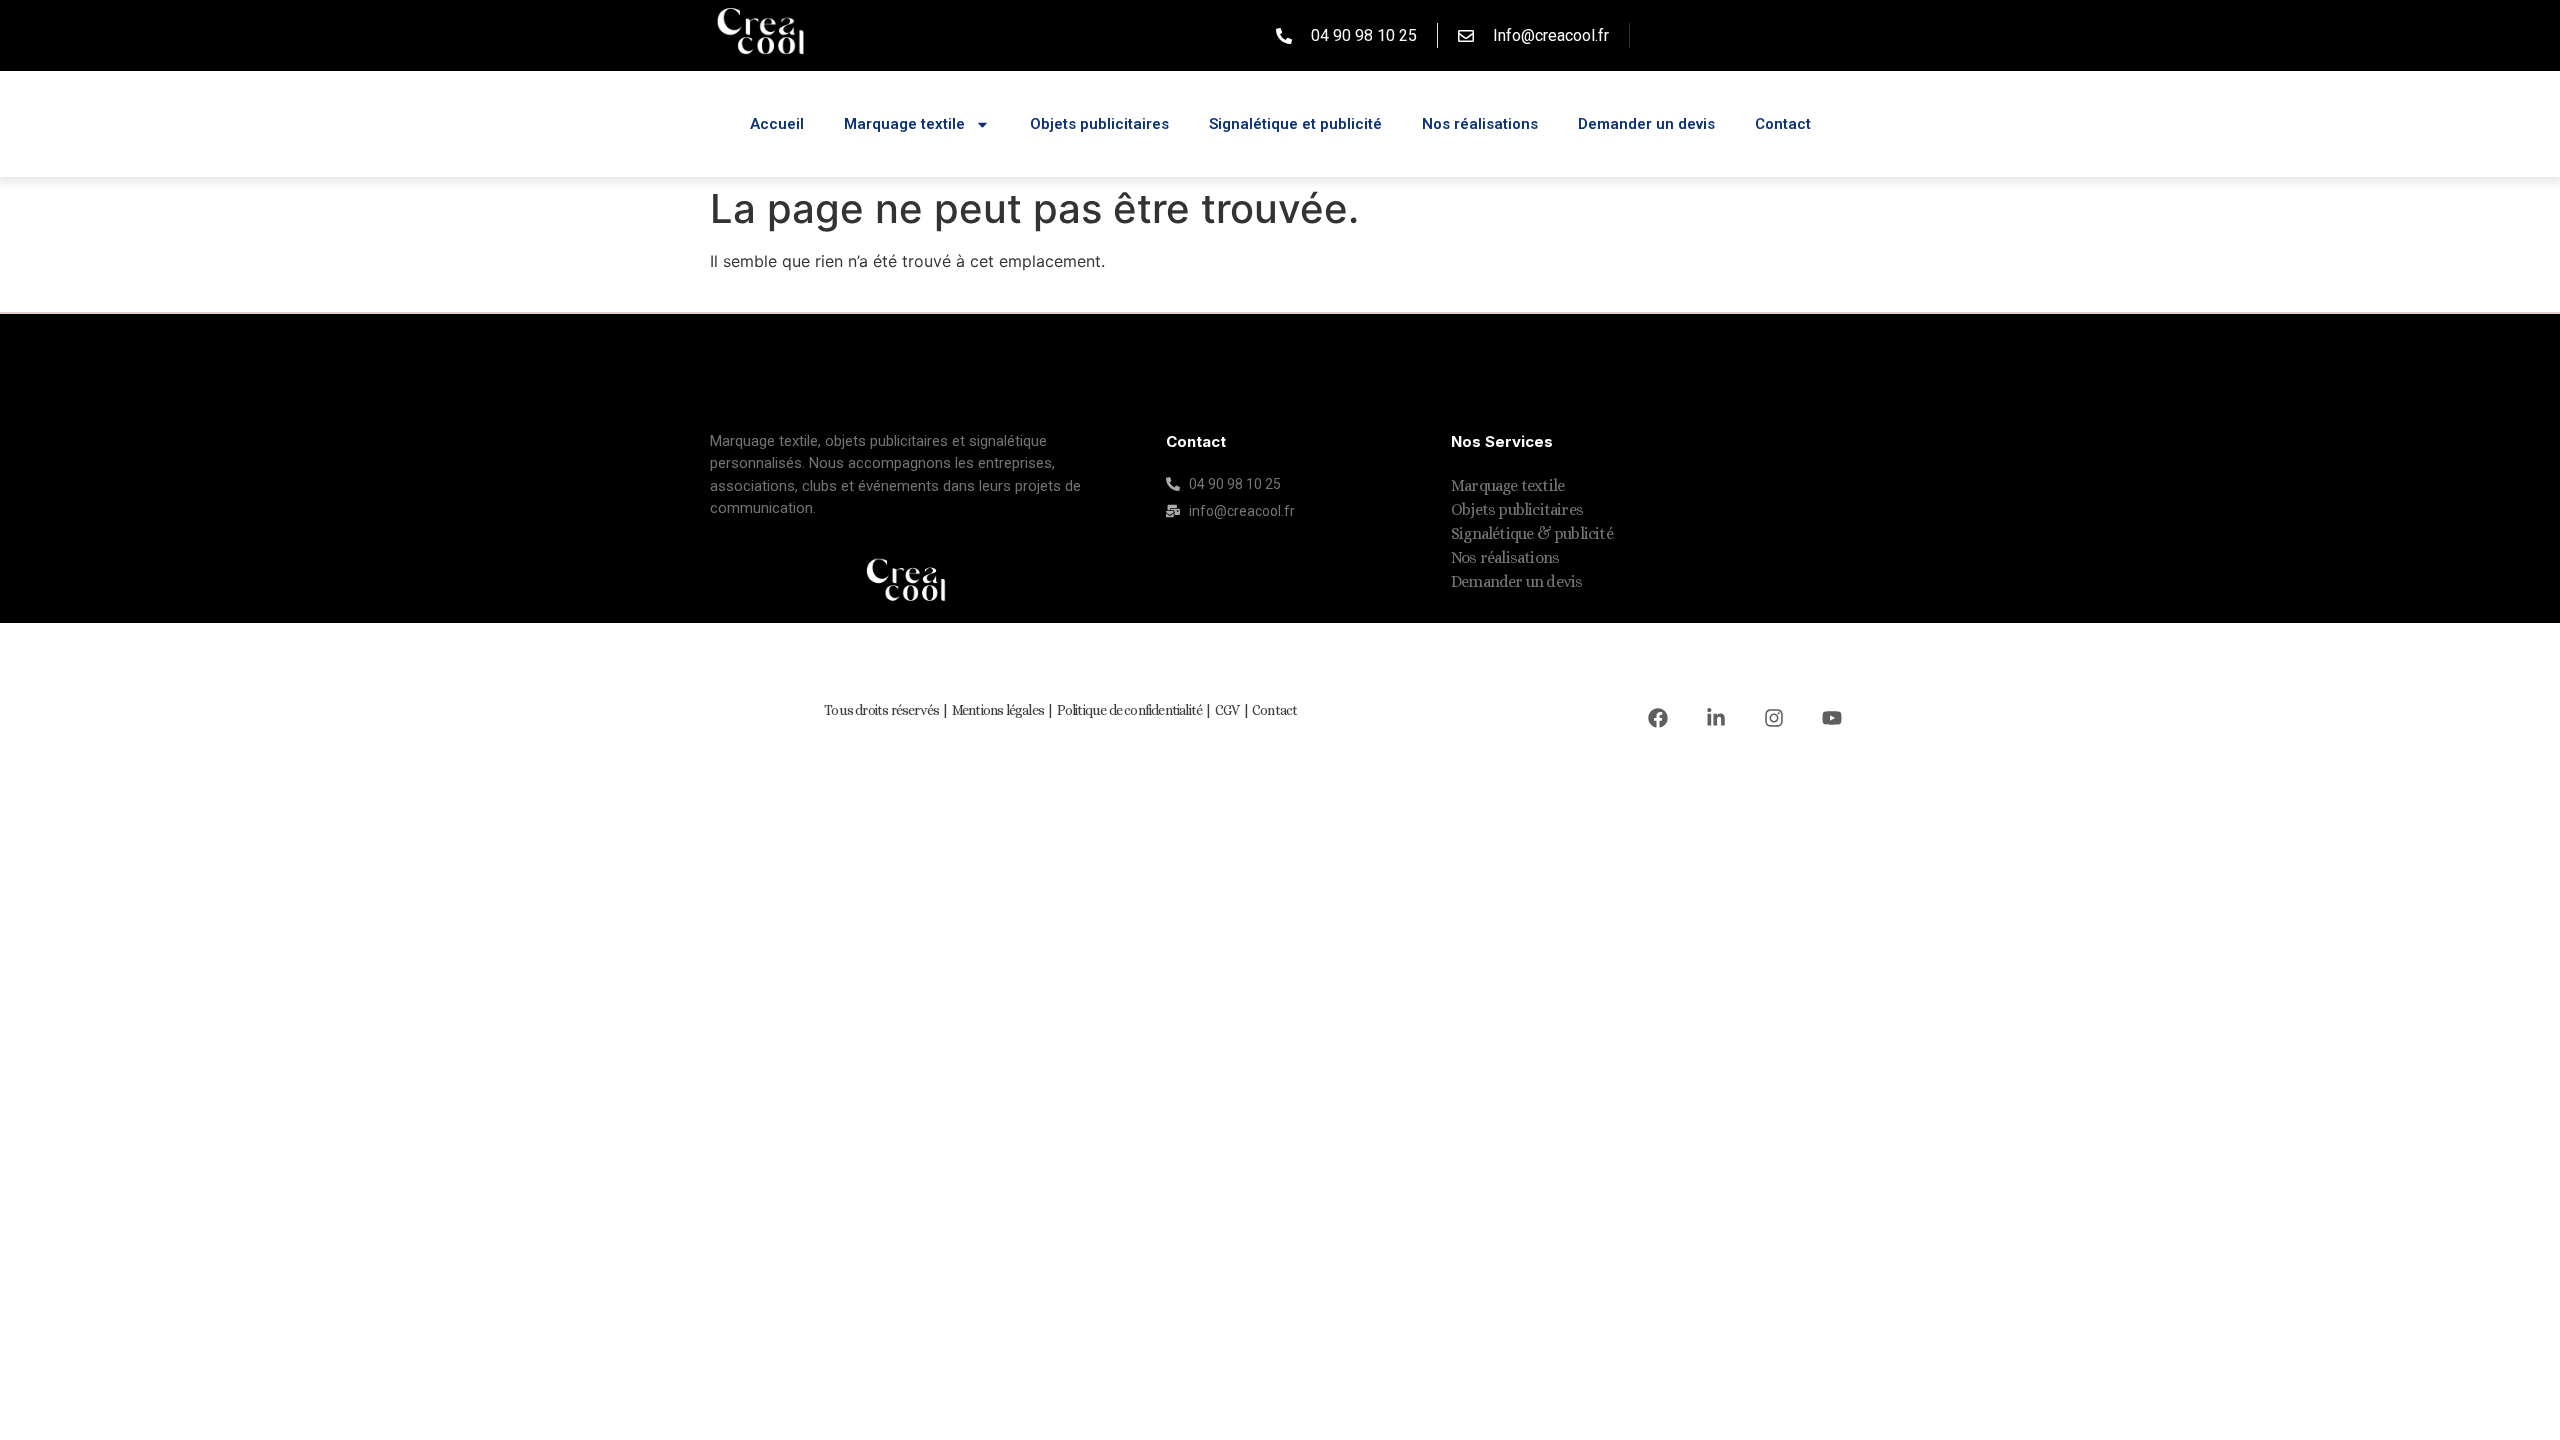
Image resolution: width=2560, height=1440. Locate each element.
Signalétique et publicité (1295, 124)
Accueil (777, 124)
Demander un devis (1646, 124)
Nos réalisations (1480, 124)
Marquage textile (904, 124)
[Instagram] (1774, 718)
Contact (1783, 124)
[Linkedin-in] (1716, 718)
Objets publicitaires (1099, 124)
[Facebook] (1658, 718)
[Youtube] (1832, 718)
